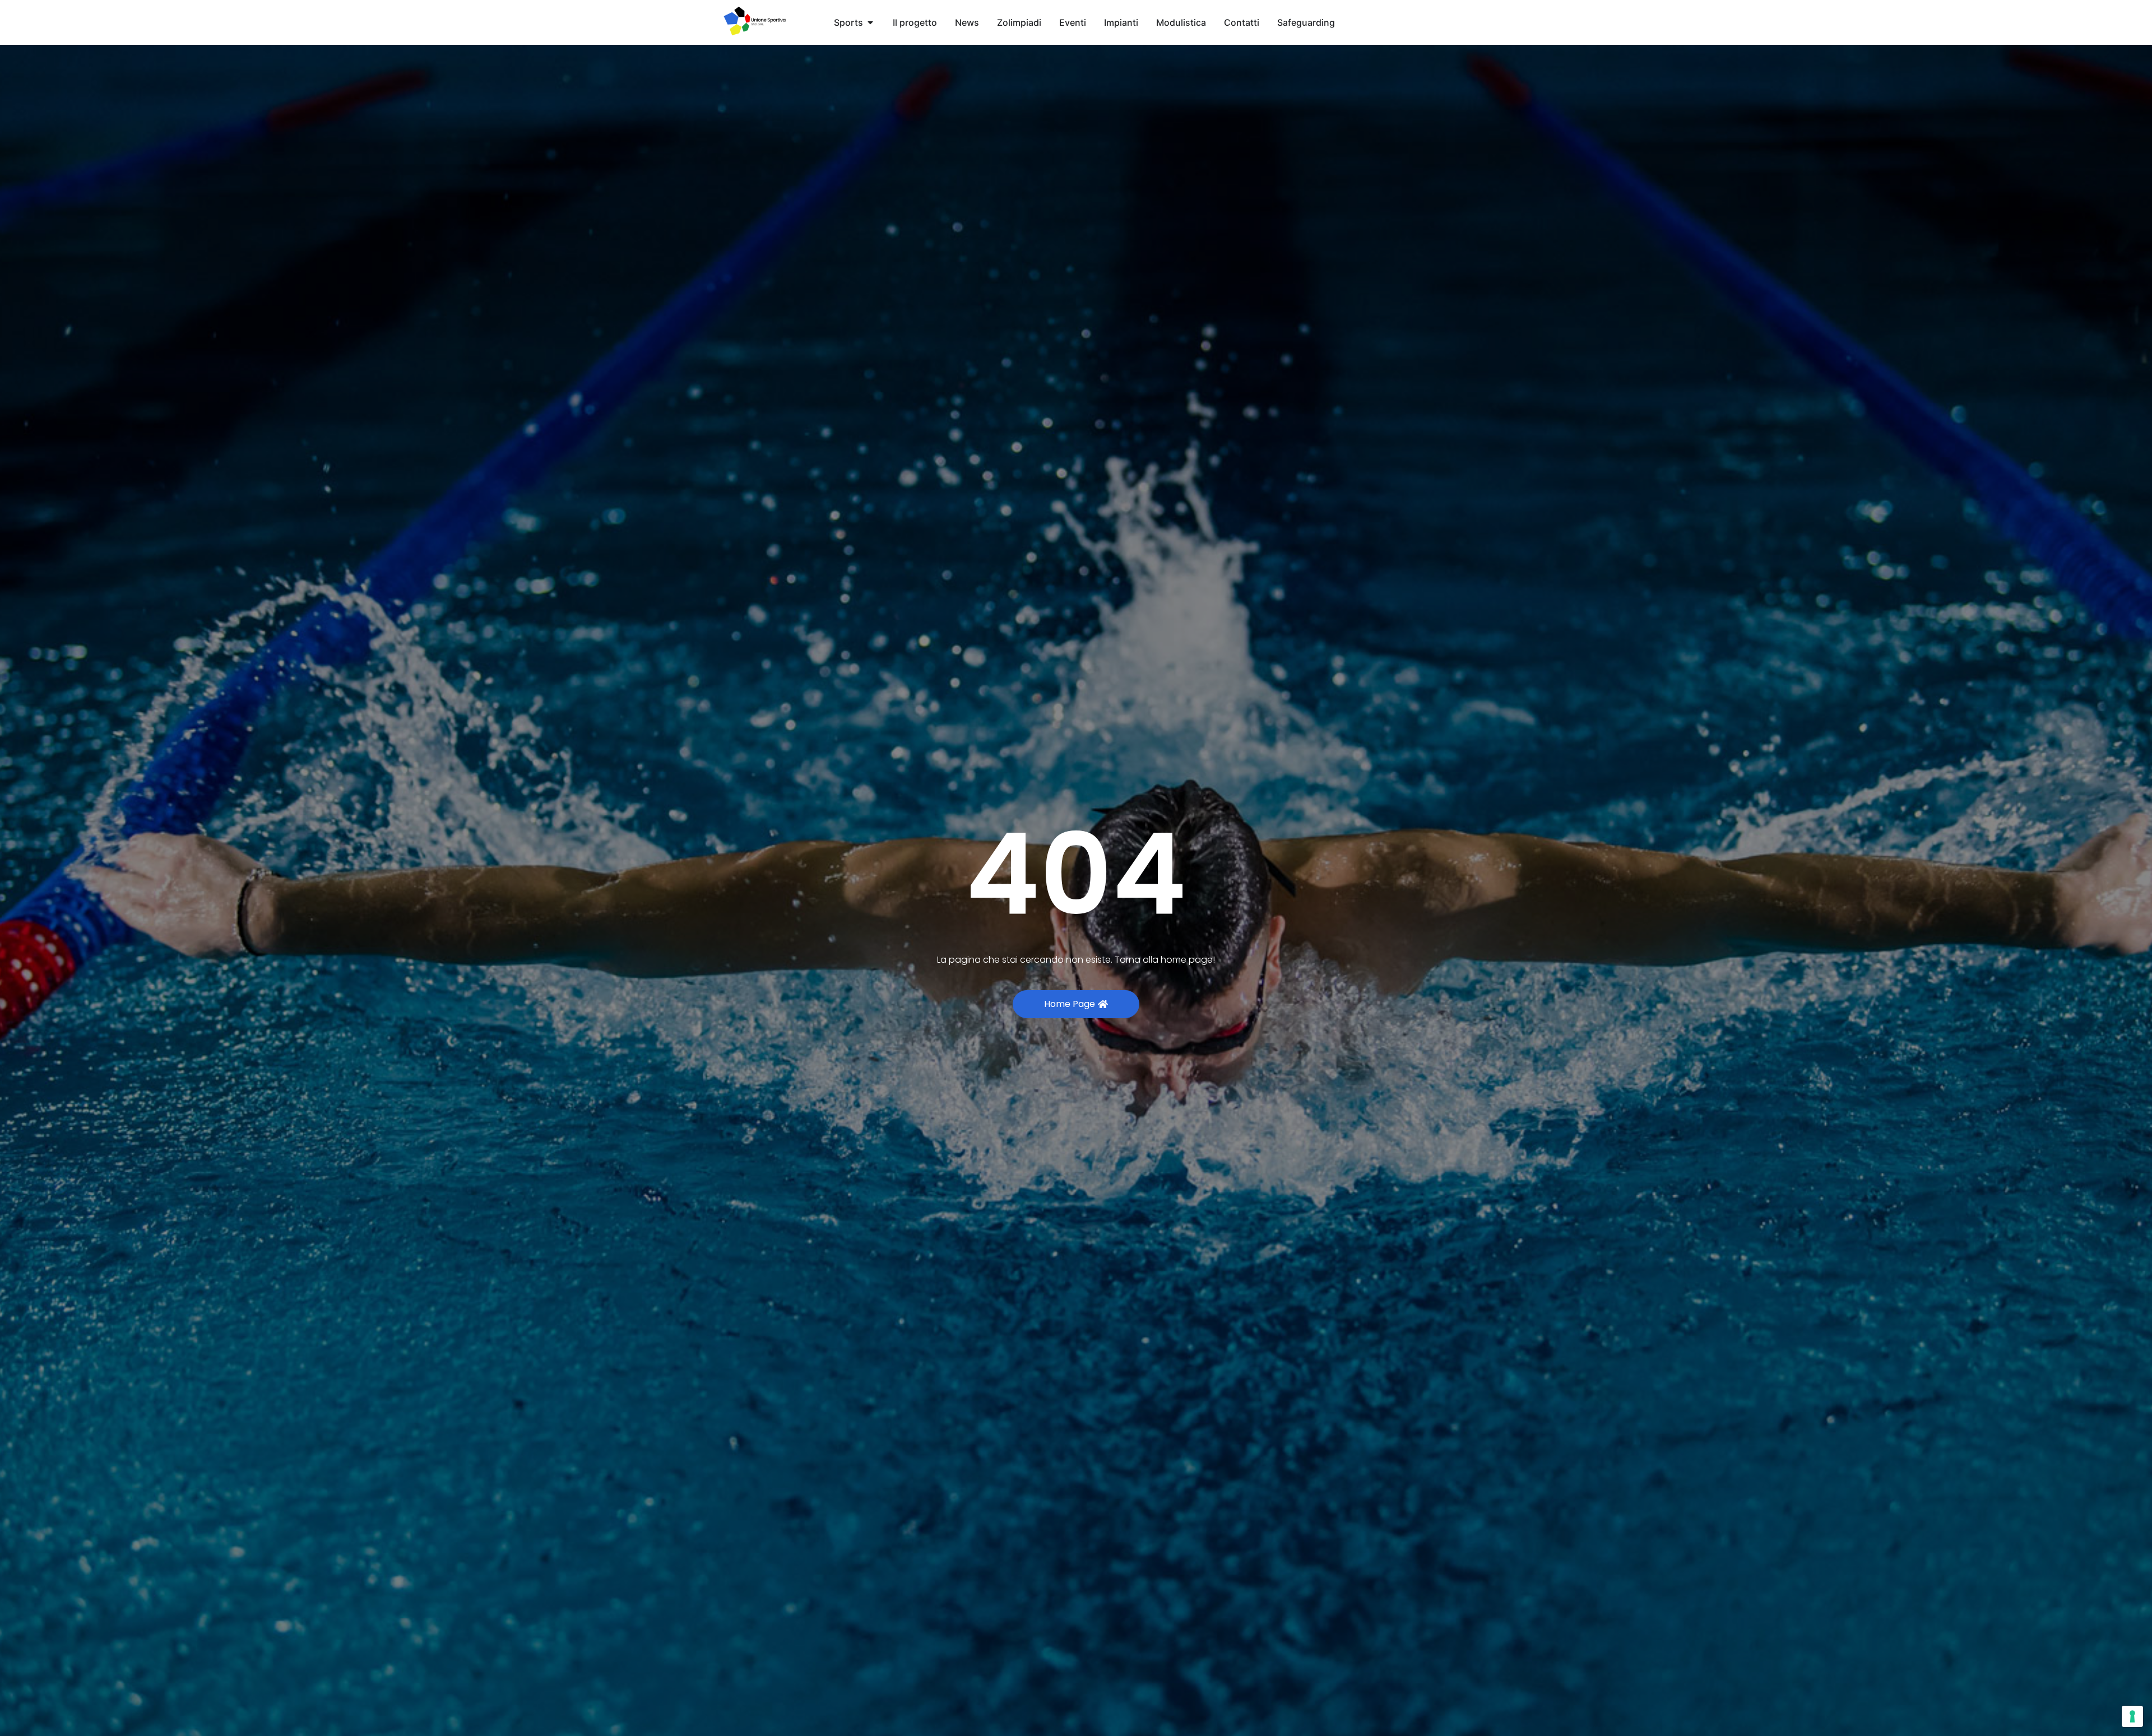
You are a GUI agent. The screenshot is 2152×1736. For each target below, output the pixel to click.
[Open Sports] (870, 22)
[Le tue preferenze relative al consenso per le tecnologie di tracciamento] (2132, 1716)
